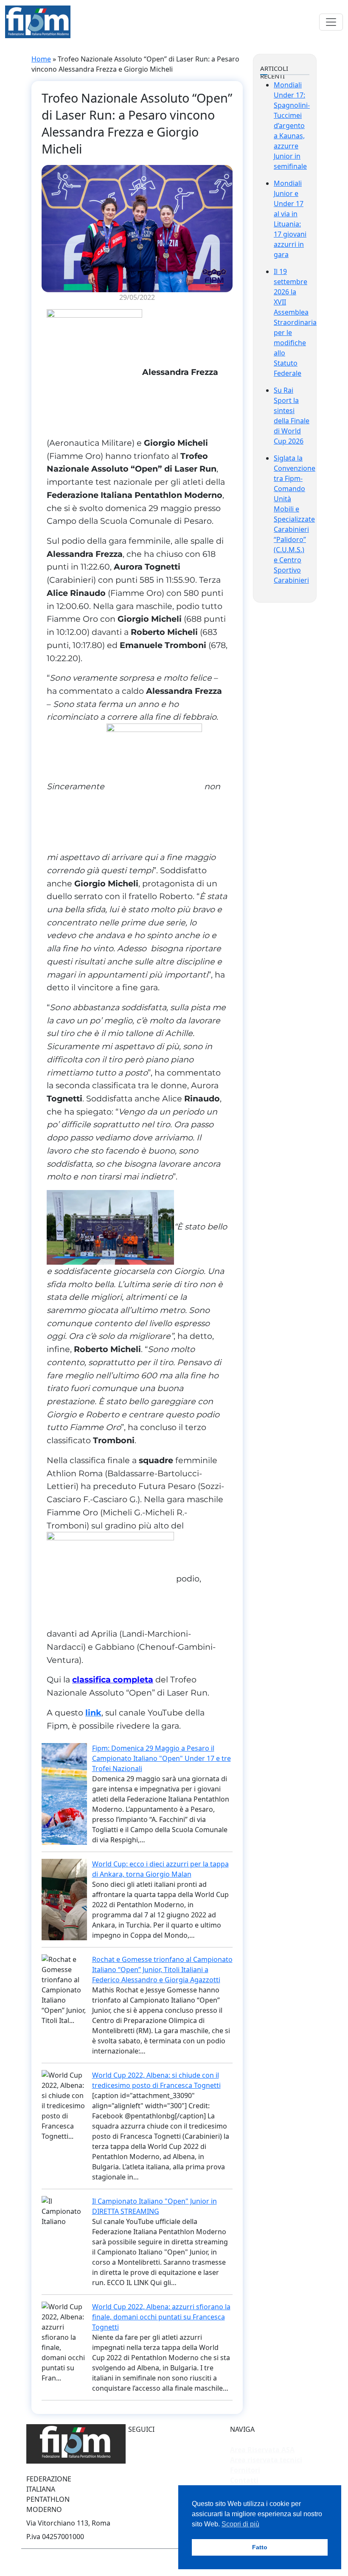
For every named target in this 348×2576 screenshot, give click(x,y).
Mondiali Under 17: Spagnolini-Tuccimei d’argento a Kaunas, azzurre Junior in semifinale (292, 126)
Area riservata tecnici (266, 2460)
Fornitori (245, 2470)
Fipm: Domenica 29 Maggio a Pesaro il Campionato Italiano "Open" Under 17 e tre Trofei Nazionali (161, 1758)
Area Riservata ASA (262, 2450)
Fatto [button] (260, 2547)
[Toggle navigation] (331, 22)
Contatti (244, 2480)
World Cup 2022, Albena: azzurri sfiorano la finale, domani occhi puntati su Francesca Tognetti (161, 2317)
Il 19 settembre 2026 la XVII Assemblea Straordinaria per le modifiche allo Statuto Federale (295, 322)
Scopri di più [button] (240, 2524)
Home (41, 59)
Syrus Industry (110, 2561)
